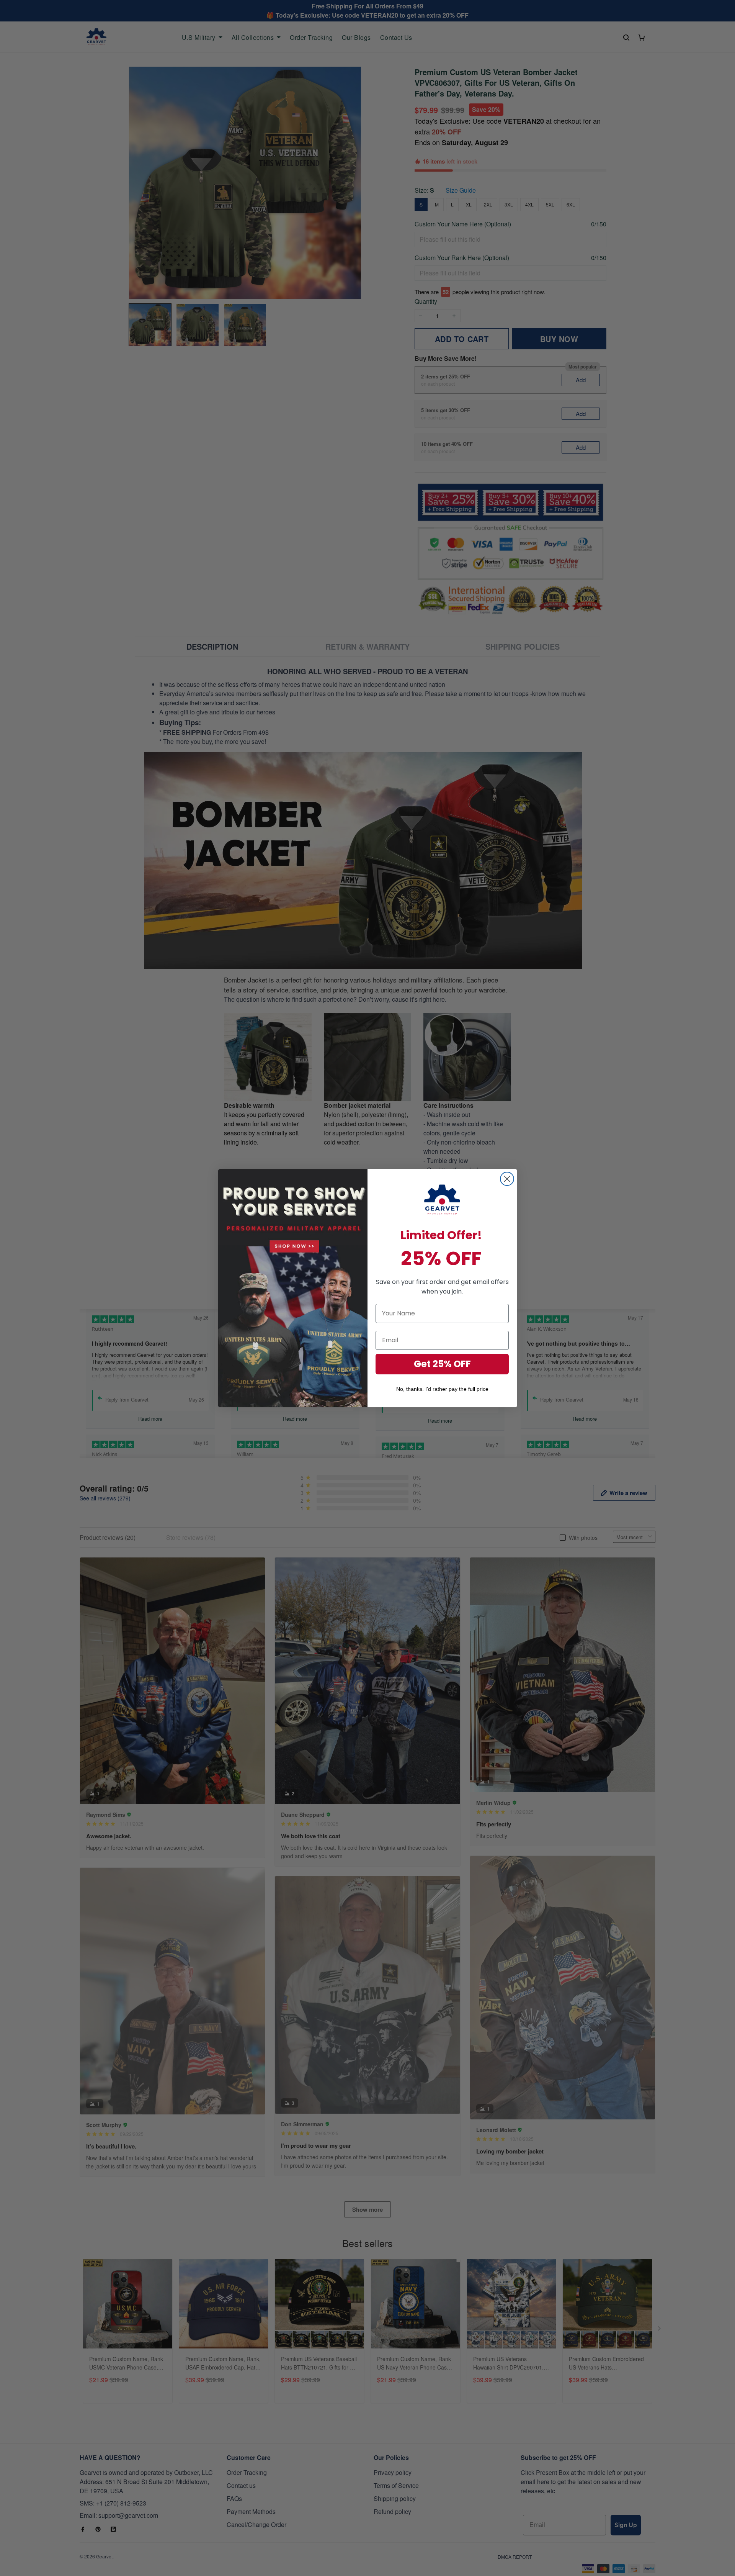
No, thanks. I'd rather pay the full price (442, 1389)
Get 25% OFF (442, 1364)
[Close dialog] (507, 1179)
